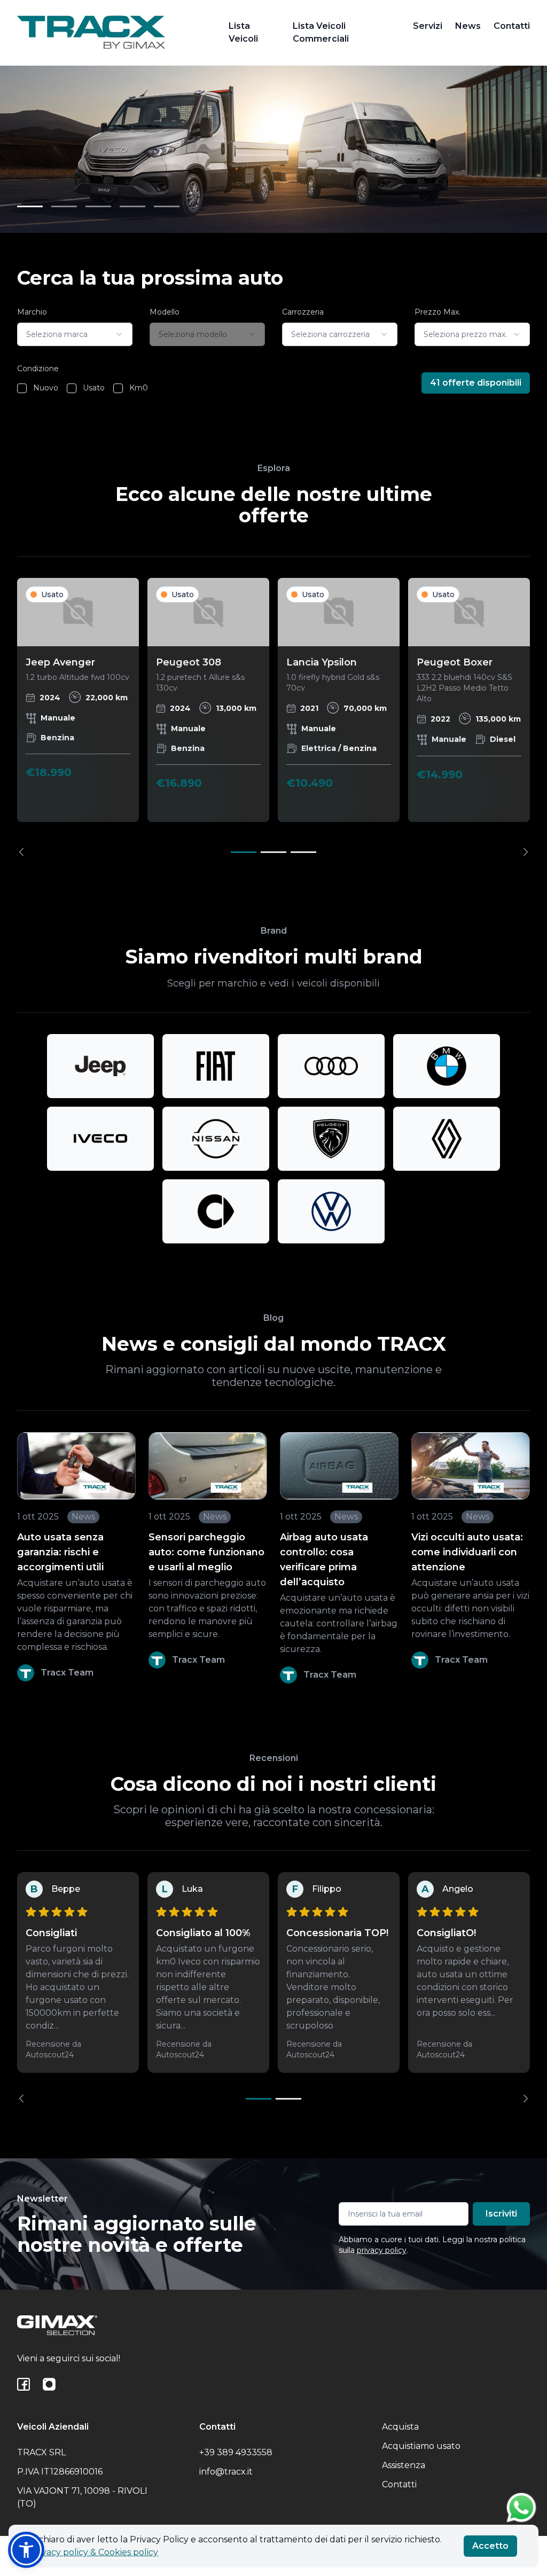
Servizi (428, 26)
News (468, 26)
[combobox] (75, 334)
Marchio (32, 312)
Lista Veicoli (243, 32)
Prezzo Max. (437, 312)
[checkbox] (22, 388)
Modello (165, 312)
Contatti (512, 26)
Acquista (400, 2427)
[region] (273, 717)
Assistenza (404, 2465)
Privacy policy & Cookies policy (94, 2552)
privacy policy (382, 2250)
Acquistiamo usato (421, 2446)
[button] (26, 2550)
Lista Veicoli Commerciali (321, 32)
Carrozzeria (303, 312)
